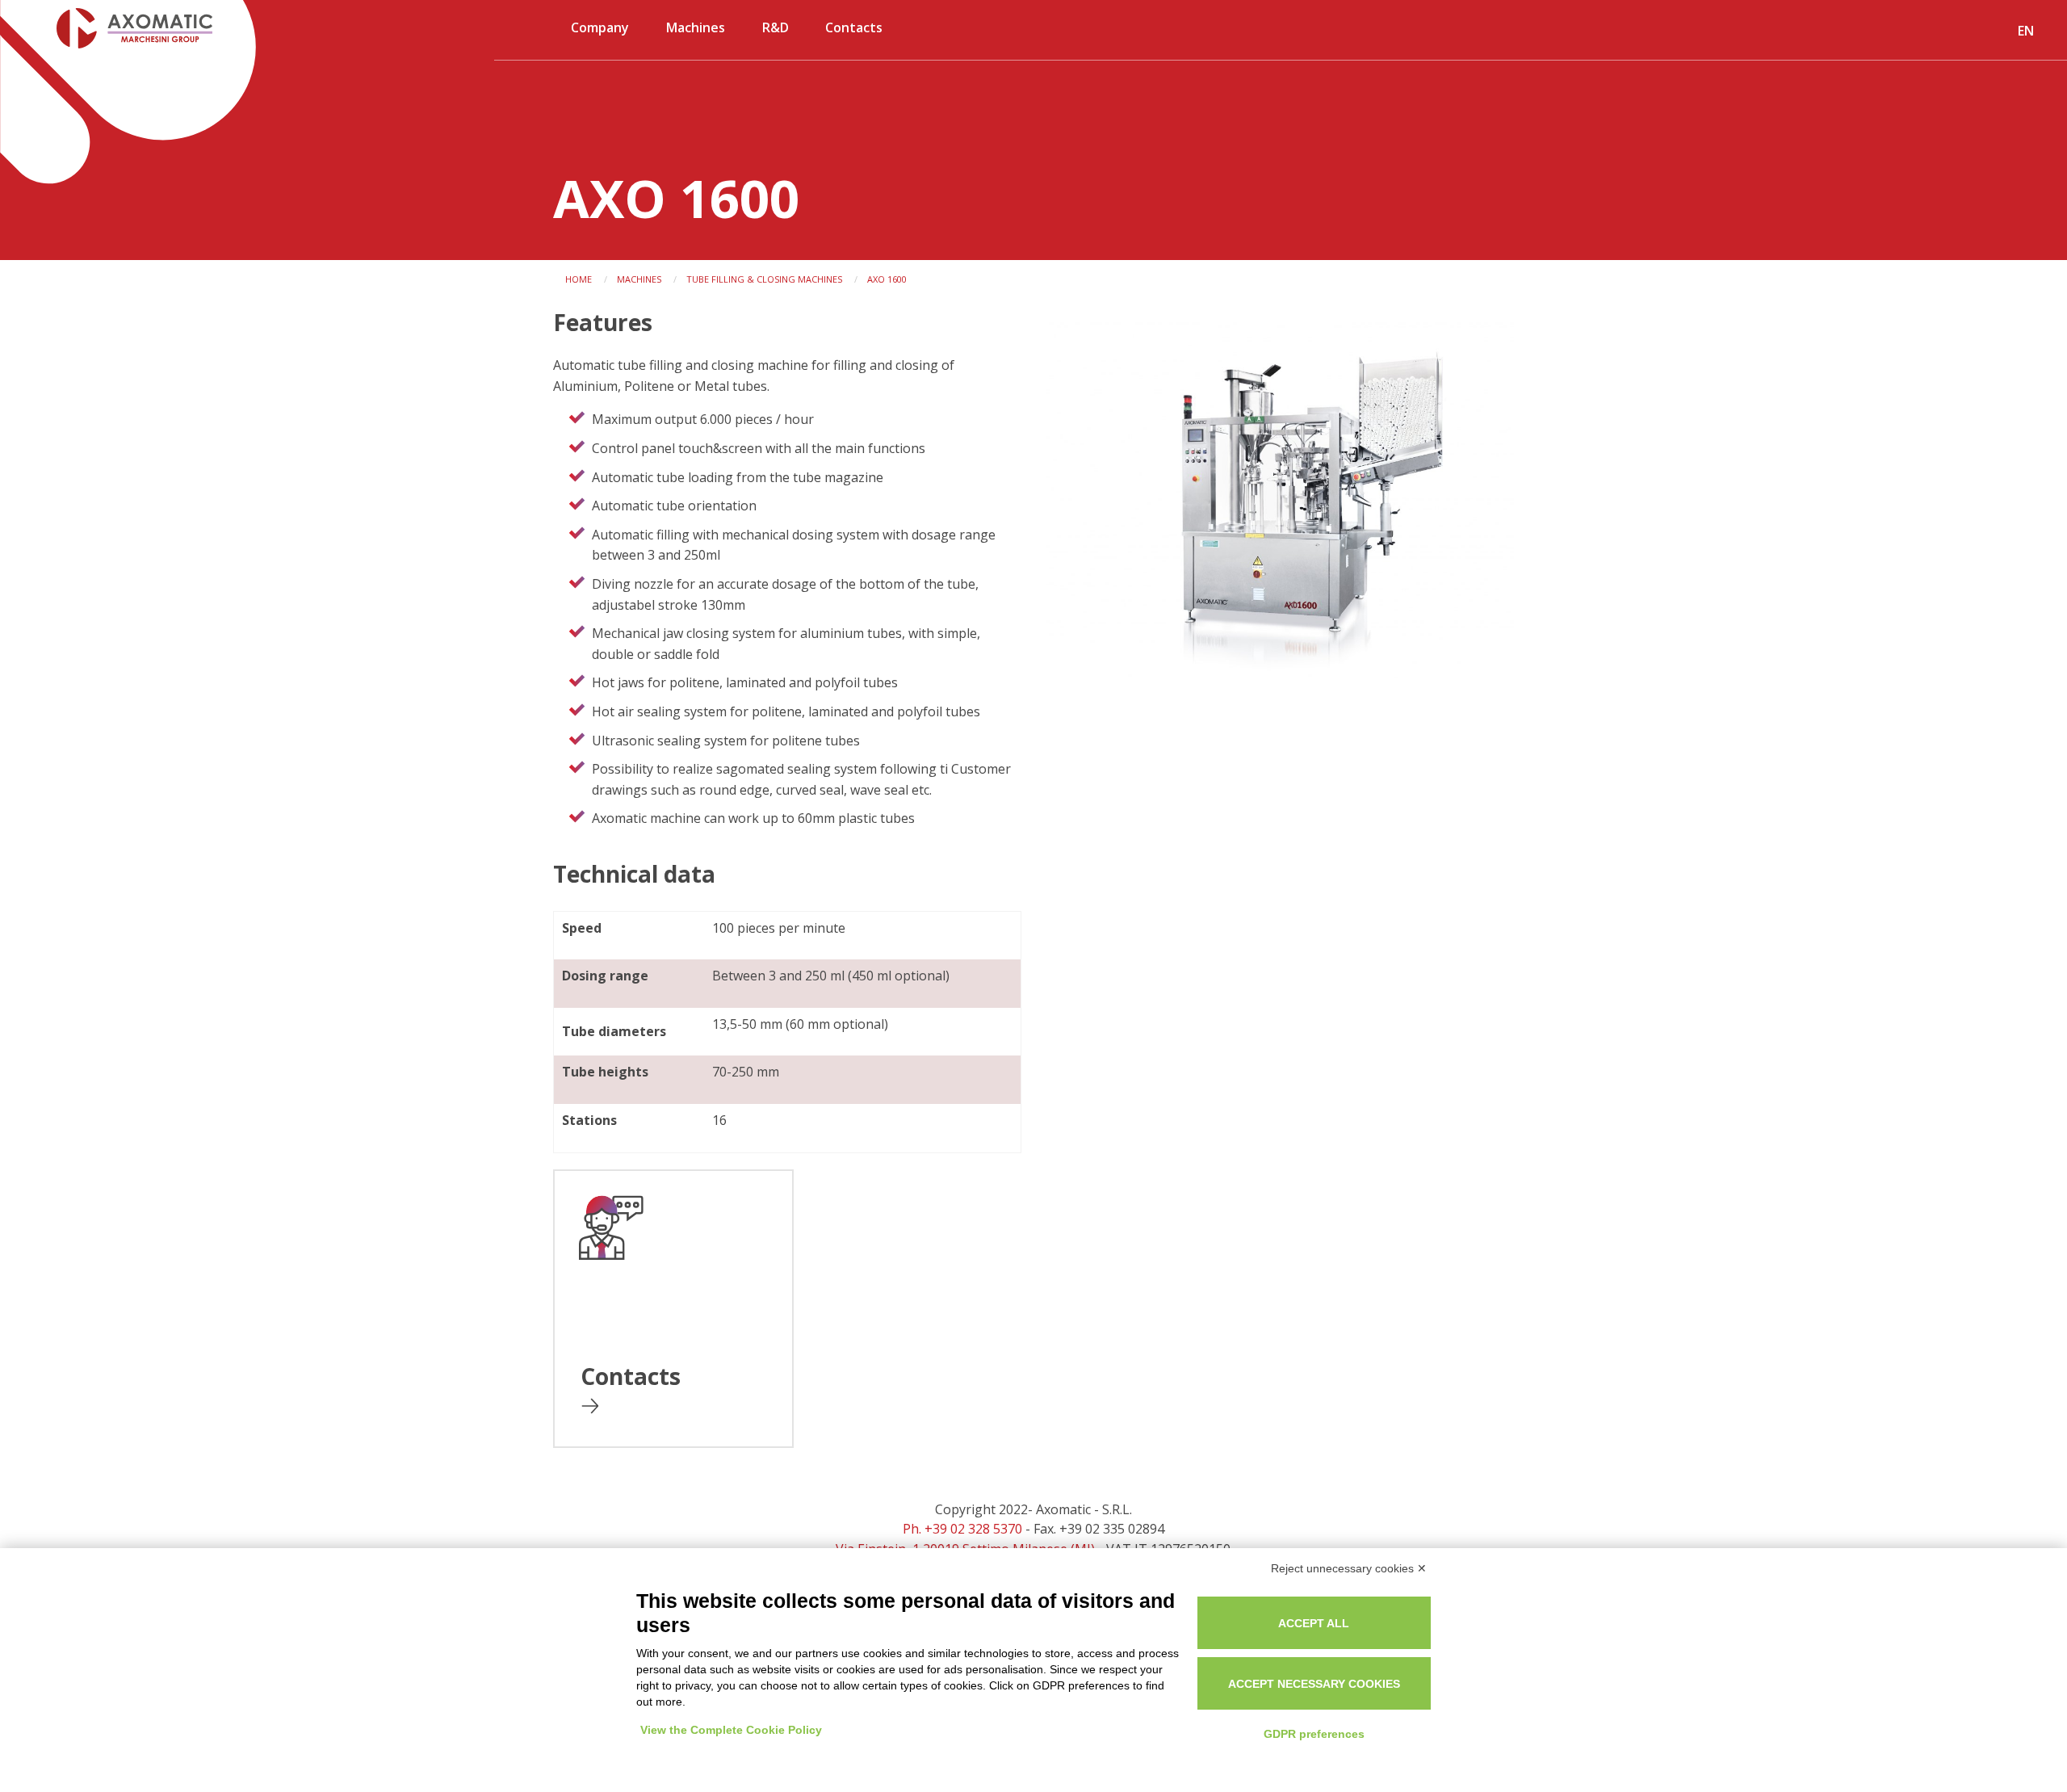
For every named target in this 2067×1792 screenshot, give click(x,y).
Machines (696, 27)
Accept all (1314, 1623)
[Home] (118, 28)
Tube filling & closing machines (764, 279)
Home (579, 279)
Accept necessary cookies (1314, 1684)
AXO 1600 (887, 279)
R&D (776, 27)
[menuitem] (601, 34)
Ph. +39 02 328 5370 (962, 1529)
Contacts (854, 27)
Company (600, 27)
